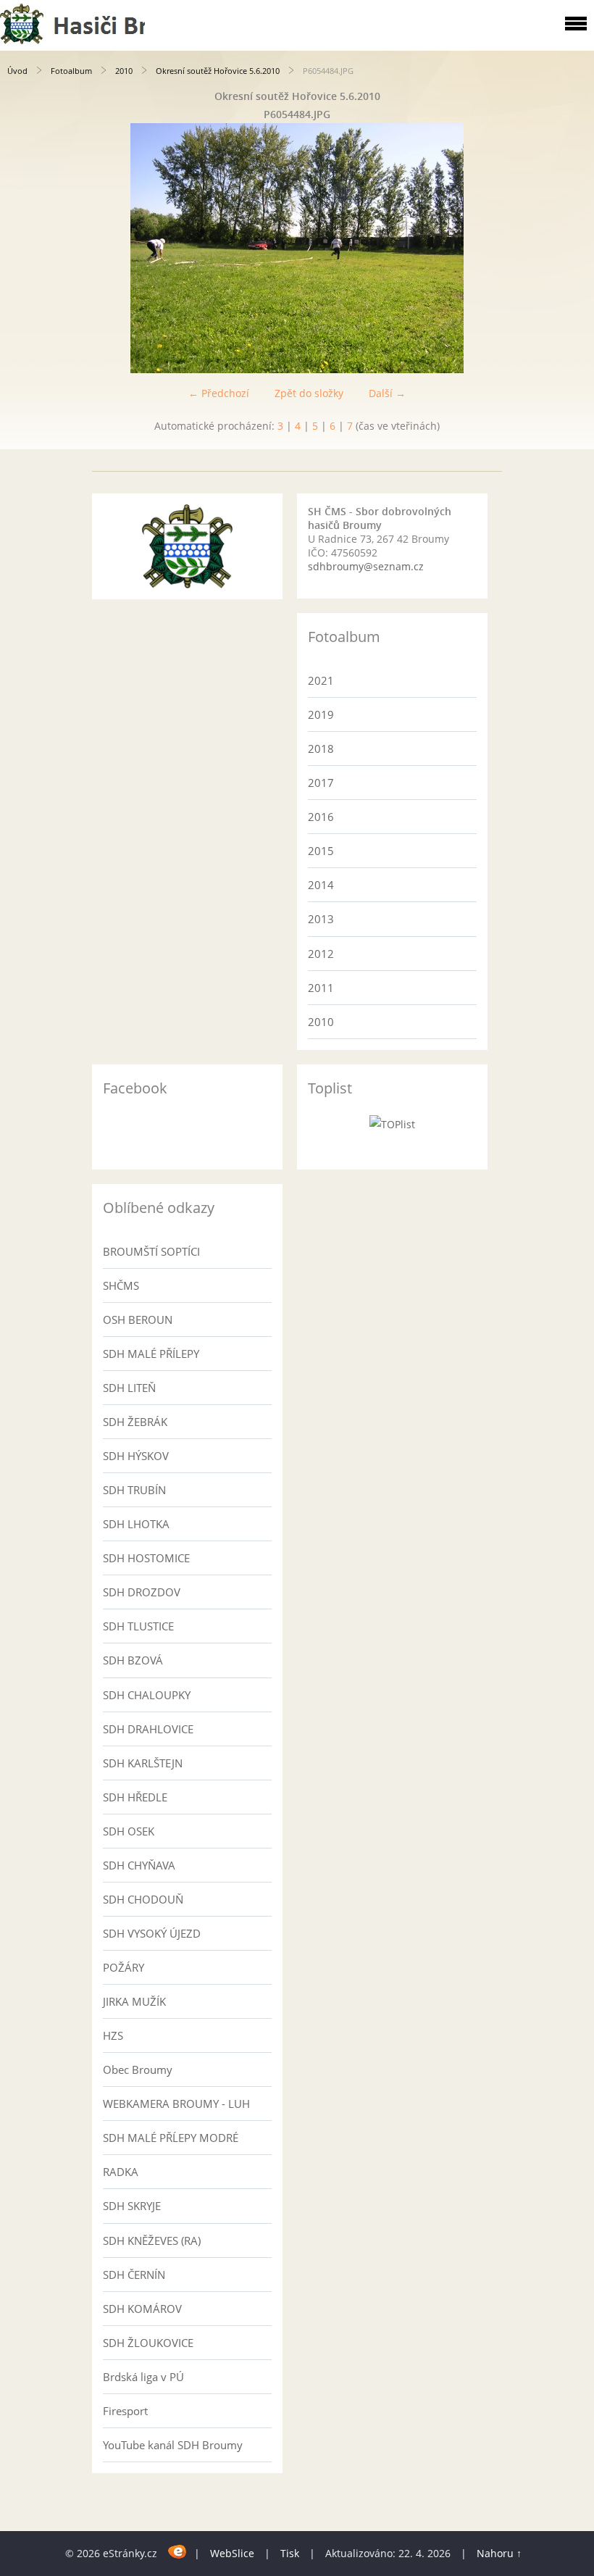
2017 (321, 783)
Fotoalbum (71, 71)
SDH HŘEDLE (135, 1797)
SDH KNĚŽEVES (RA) (152, 2241)
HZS (113, 2035)
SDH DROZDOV (142, 1592)
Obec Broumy (138, 2069)
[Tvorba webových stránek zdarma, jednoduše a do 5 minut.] (177, 2551)
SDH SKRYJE (132, 2206)
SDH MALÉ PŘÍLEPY (151, 1354)
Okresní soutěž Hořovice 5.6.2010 (218, 71)
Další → (387, 393)
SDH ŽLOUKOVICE (148, 2343)
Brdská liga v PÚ (143, 2377)
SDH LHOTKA (136, 1524)
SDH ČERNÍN (134, 2275)
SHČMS (121, 1285)
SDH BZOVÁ (133, 1660)
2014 (321, 885)
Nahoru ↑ (499, 2553)
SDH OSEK (129, 1831)
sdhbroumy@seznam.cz (366, 566)
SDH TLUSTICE (138, 1626)
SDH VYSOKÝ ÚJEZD (152, 1933)
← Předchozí (219, 393)
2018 (321, 749)
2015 (321, 851)
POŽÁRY (124, 1967)
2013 (321, 919)
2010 (124, 71)
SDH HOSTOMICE (146, 1558)
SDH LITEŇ (129, 1388)
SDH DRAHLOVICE (148, 1729)
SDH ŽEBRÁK (135, 1422)
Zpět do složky (309, 393)
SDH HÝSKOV (136, 1456)
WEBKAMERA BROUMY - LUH (176, 2104)
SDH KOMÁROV (142, 2309)
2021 (321, 680)
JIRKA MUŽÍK (134, 2001)
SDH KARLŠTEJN (143, 1763)
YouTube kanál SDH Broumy (173, 2445)
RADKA (121, 2172)
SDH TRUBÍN (134, 1490)
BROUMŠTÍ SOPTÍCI (151, 1251)
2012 (321, 954)
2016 (321, 817)
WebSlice (232, 2553)
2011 (321, 988)
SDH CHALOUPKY (147, 1695)
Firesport (125, 2411)
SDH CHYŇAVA (139, 1865)
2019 (321, 714)
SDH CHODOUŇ (143, 1899)
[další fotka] (570, 248)
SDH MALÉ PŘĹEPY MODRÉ (171, 2138)
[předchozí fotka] (24, 248)
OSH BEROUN (138, 1320)
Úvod (17, 71)
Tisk (290, 2553)
